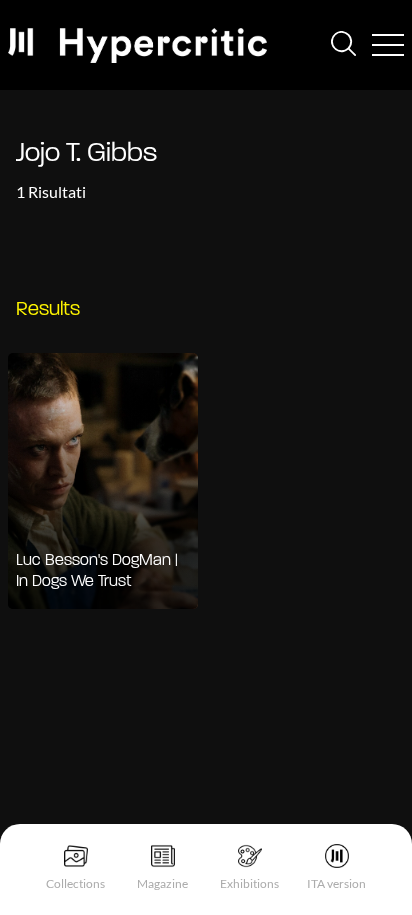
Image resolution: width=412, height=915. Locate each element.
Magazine (162, 883)
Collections (75, 883)
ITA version (336, 883)
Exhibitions (249, 883)
